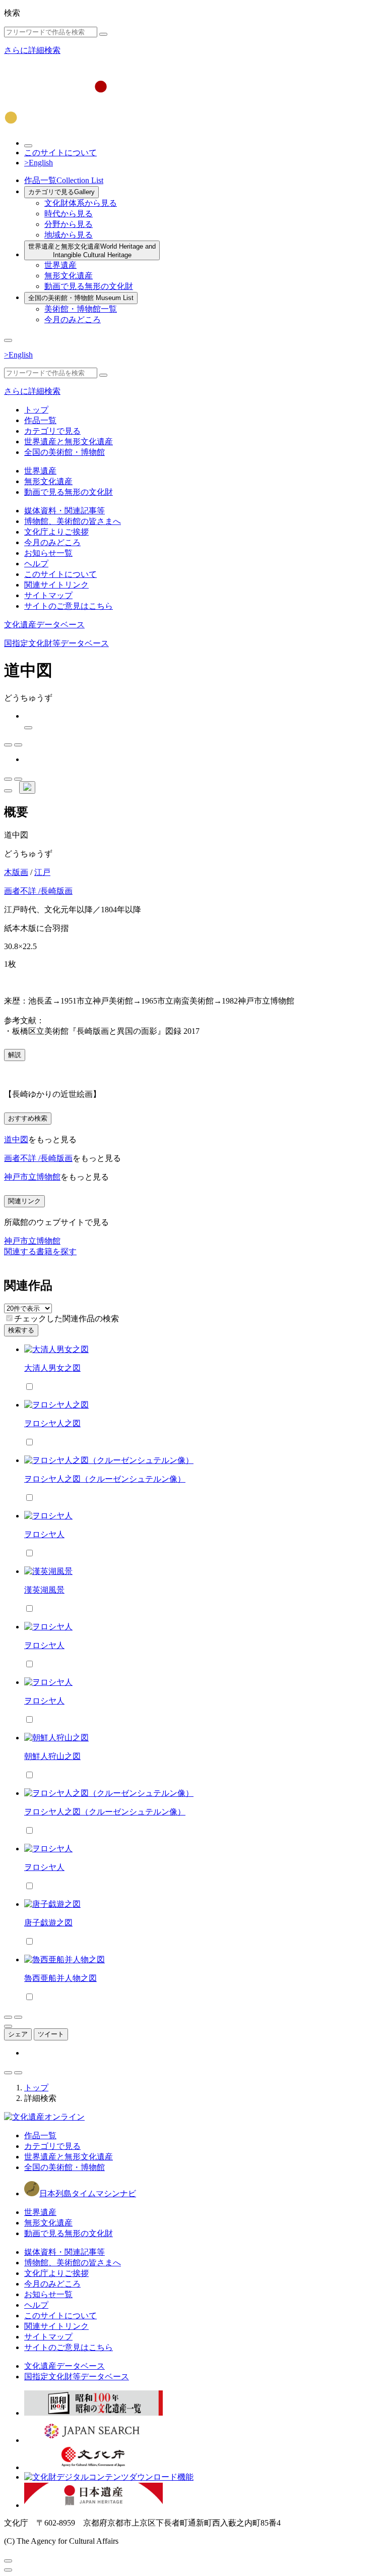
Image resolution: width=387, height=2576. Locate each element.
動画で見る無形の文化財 (89, 286)
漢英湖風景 (44, 1590)
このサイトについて (60, 153)
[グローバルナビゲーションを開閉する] (8, 340)
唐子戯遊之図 (48, 1923)
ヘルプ (36, 564)
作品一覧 (64, 180)
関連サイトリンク (56, 585)
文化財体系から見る (81, 203)
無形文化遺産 (69, 276)
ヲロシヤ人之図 (52, 1423)
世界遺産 (60, 265)
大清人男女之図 (52, 1368)
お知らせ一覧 (48, 553)
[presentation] (9, 1318)
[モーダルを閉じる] (8, 2561)
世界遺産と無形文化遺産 (92, 251)
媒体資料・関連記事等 (64, 511)
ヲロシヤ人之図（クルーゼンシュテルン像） (105, 1479)
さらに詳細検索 (32, 50)
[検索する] (103, 34)
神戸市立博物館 (32, 1177)
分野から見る (69, 224)
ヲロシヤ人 (44, 1534)
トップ (36, 410)
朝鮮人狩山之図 (52, 1756)
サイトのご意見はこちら (69, 606)
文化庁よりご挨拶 (56, 532)
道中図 (16, 1139)
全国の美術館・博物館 (81, 298)
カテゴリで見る (61, 192)
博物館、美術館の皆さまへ (73, 521)
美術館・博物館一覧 (81, 309)
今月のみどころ (73, 319)
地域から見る (69, 235)
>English (39, 163)
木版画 (16, 872)
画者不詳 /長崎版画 (38, 891)
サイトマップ (48, 595)
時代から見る (69, 214)
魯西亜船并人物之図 (60, 1978)
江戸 (42, 872)
